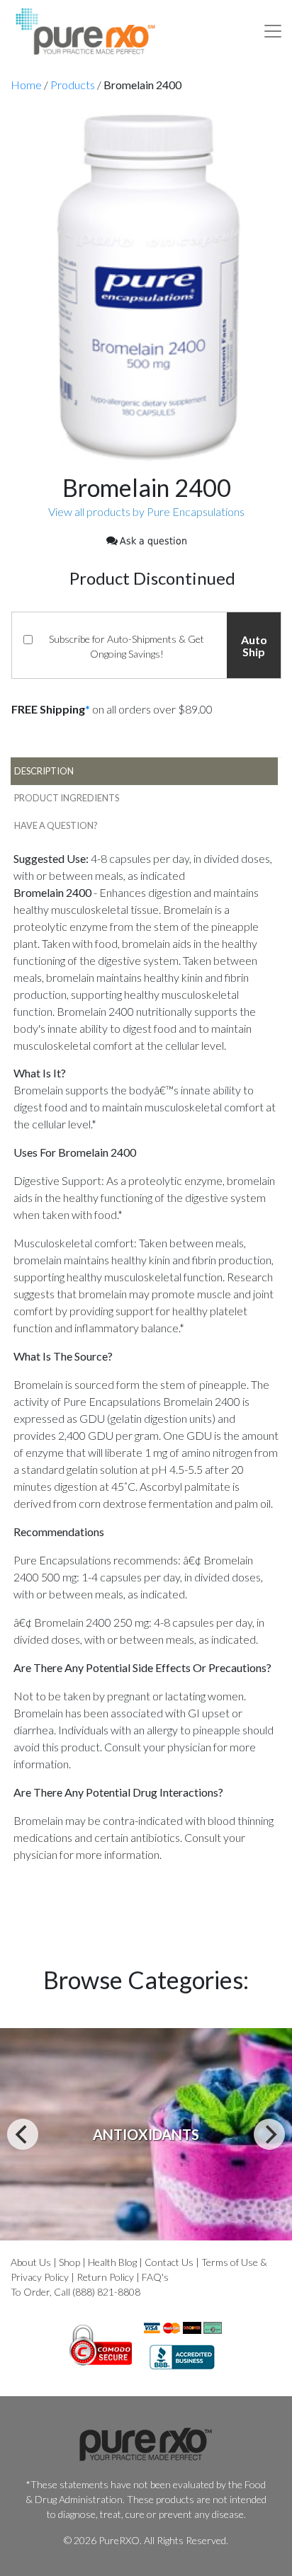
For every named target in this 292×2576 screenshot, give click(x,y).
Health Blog (112, 2262)
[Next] (269, 2134)
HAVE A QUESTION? (56, 825)
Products (73, 85)
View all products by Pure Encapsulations (146, 511)
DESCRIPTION (44, 771)
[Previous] (23, 2134)
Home (26, 85)
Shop (69, 2262)
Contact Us (169, 2262)
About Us (31, 2262)
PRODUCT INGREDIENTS (67, 798)
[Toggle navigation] (273, 31)
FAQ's (155, 2277)
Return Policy (105, 2277)
